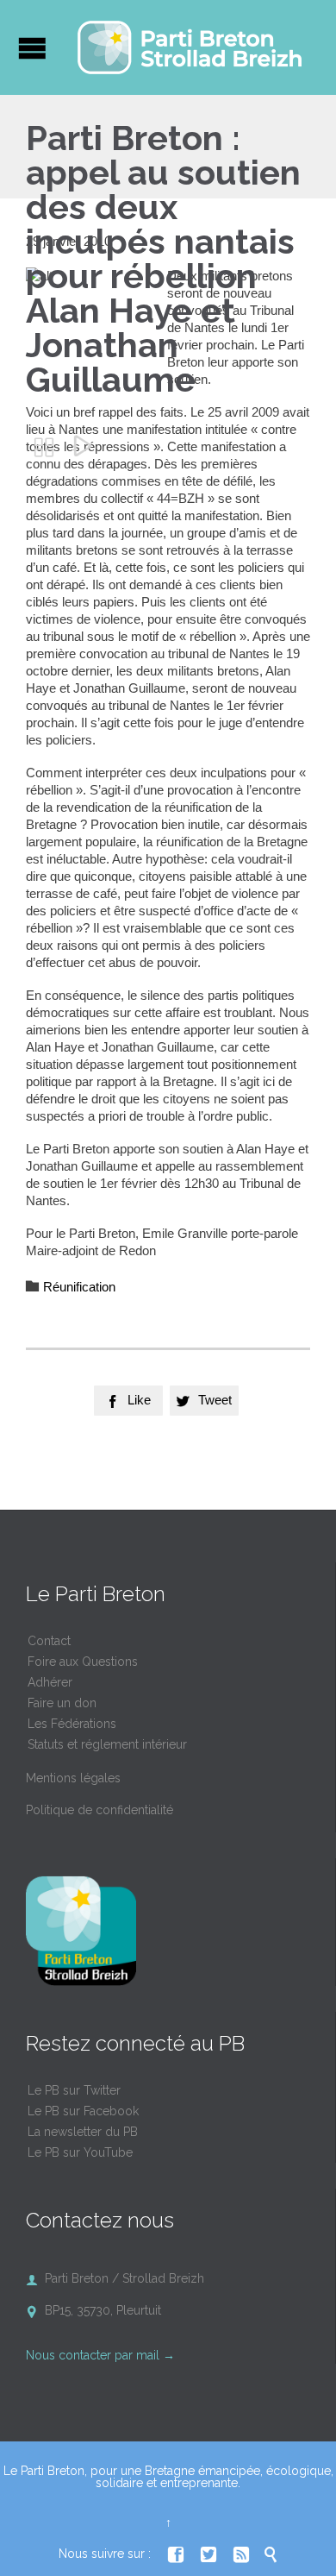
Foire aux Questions (83, 1662)
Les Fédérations (72, 1724)
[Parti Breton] (190, 47)
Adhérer (50, 1682)
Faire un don (62, 1703)
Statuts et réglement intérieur (107, 1744)
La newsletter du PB (83, 2132)
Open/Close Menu (32, 48)
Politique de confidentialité (100, 1810)
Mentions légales (73, 1778)
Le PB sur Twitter (74, 2090)
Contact (49, 1641)
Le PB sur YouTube (80, 2152)
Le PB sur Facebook (83, 2111)
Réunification (79, 1287)
